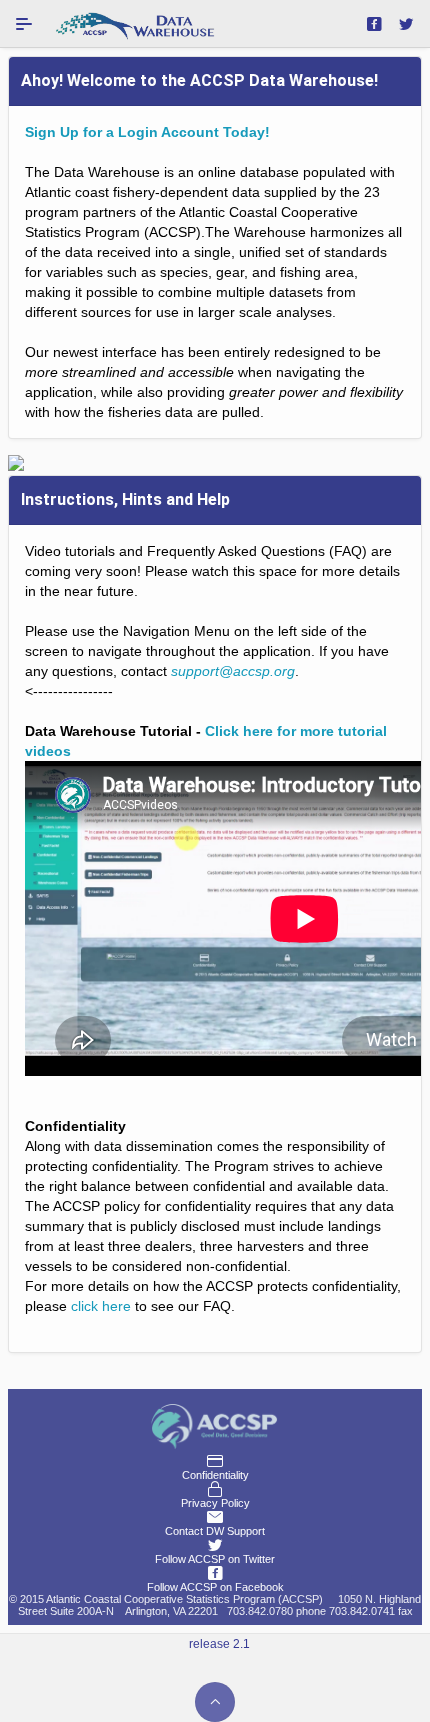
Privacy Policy (215, 1503)
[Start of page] (215, 1702)
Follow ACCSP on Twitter (215, 1559)
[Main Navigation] (24, 24)
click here (101, 1306)
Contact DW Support (215, 1531)
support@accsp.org (233, 671)
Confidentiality (215, 1475)
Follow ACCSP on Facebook (215, 1587)
